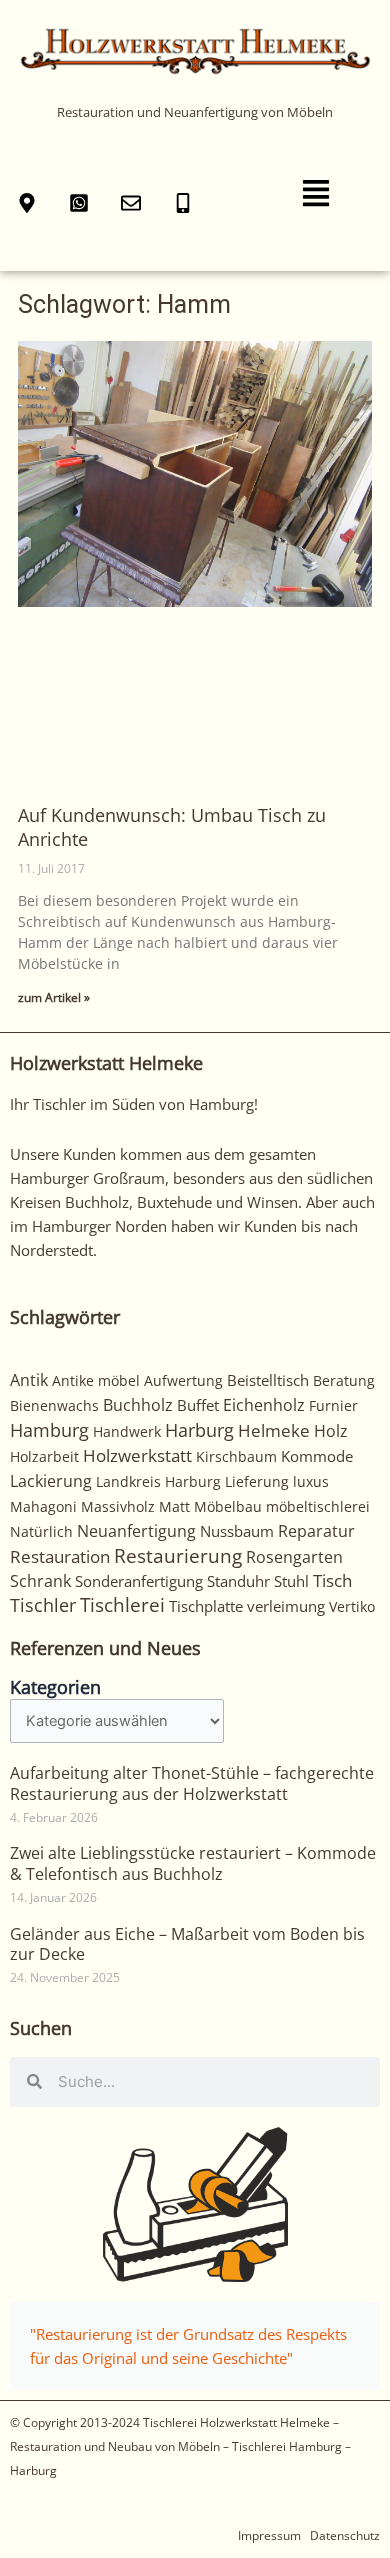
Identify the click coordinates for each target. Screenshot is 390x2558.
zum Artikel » (54, 997)
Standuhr (238, 1581)
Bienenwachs (54, 1405)
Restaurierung (178, 1555)
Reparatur (316, 1531)
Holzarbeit (44, 1456)
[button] (316, 194)
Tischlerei (122, 1605)
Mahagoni (43, 1506)
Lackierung (51, 1481)
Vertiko (352, 1606)
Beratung (344, 1380)
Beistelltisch (268, 1380)
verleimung (286, 1606)
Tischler (43, 1605)
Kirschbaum (236, 1456)
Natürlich (41, 1531)
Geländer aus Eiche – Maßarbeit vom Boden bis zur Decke (187, 1944)
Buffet (198, 1405)
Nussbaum (237, 1531)
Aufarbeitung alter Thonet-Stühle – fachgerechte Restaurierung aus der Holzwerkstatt (192, 1783)
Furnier (333, 1405)
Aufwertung (183, 1380)
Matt (174, 1506)
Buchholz (138, 1405)
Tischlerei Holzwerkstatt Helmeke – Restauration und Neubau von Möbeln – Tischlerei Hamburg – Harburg (180, 2446)
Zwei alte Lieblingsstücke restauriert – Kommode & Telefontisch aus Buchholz (193, 1863)
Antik (29, 1380)
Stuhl (291, 1581)
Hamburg (49, 1430)
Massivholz (118, 1506)
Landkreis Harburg (158, 1481)
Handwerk (127, 1431)
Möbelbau (228, 1506)
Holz (331, 1431)
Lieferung (257, 1481)
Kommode (317, 1456)
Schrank (40, 1581)
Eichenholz (264, 1405)
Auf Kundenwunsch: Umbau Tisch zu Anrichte (172, 826)
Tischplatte (206, 1606)
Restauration (60, 1556)
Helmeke (274, 1430)
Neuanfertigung (136, 1531)
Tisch (332, 1580)
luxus (311, 1481)
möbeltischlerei (318, 1506)
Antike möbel (96, 1380)
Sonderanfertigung (139, 1581)
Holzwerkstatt (137, 1455)
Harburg (199, 1429)
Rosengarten (294, 1556)
